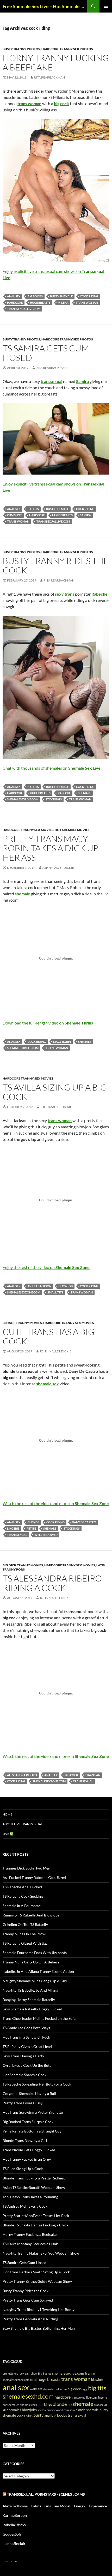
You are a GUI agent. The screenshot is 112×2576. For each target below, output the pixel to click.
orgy (84, 2389)
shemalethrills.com (23, 1048)
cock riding (89, 296)
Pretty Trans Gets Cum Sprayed (28, 2300)
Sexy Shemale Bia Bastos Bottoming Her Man (39, 2328)
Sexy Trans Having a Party (23, 2056)
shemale (84, 793)
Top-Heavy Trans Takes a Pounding (30, 2197)
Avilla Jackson (39, 1286)
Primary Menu (106, 6)
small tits (55, 1292)
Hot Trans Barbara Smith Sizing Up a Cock (36, 2272)
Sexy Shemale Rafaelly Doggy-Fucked (32, 2009)
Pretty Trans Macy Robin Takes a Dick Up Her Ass (51, 848)
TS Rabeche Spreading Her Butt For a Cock (37, 2084)
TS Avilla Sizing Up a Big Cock (55, 1092)
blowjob (66, 1286)
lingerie (13, 1528)
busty (38, 2415)
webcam (36, 2389)
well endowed (46, 1535)
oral (33, 2379)
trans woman (87, 302)
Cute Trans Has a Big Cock (49, 1336)
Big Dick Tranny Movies (23, 1565)
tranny (90, 2373)
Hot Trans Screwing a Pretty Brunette (33, 2112)
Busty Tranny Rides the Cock (56, 565)
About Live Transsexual (23, 1824)
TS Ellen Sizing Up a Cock (23, 2169)
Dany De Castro (84, 1522)
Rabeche (64, 793)
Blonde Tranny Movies (22, 1323)
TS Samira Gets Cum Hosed (46, 353)
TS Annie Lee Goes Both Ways (26, 2028)
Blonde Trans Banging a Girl (25, 2140)
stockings (54, 799)
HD (70, 2405)
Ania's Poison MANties (13, 2562)
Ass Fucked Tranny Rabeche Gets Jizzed (34, 1877)
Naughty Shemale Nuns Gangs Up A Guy (35, 1981)
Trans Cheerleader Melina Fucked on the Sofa (39, 2018)
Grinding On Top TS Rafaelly (25, 1924)
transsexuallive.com (24, 309)
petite (31, 1528)
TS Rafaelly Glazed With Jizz (25, 1943)
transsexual (17, 1535)
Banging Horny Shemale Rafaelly (29, 2000)
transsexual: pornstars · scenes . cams (46, 2494)
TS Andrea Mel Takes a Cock (25, 2206)
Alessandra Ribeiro (22, 1775)
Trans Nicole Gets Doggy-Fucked (29, 2150)
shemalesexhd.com (28, 2396)
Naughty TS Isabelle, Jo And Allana (30, 1990)
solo (72, 2410)
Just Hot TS (5, 2562)
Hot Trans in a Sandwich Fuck (26, 2037)
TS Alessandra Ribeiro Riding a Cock (52, 1583)
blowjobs (29, 2410)
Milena (63, 302)
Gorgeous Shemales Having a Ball (29, 2093)
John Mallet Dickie (58, 868)
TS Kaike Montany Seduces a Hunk (30, 2244)
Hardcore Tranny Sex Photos (67, 49)
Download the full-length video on (48, 1023)
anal (47, 2415)
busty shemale (61, 296)
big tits (33, 509)
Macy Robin (62, 1042)
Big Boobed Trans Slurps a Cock (28, 2122)
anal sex (14, 296)
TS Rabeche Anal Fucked (22, 1887)
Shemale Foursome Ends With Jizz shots (35, 1953)
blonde (33, 1522)
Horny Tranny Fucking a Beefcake (56, 62)
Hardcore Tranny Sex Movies (28, 830)
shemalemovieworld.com (53, 2410)
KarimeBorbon (15, 2515)
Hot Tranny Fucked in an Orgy (27, 2159)
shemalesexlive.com (23, 799)
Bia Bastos (45, 2373)
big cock (71, 1775)
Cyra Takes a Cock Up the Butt (27, 2065)
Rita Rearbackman (49, 77)
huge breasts (40, 302)
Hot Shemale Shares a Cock (24, 2075)
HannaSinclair (14, 2544)
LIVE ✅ (8, 1834)
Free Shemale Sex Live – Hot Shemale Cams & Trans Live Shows (45, 6)
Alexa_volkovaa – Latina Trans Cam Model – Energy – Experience (55, 2506)
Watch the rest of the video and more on (56, 1503)
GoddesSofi (12, 2534)
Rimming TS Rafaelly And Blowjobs (31, 1915)
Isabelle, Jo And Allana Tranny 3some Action (38, 1971)
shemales (14, 2410)
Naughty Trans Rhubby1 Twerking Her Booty (39, 2310)
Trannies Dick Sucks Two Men (26, 1868)
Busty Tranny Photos (21, 49)
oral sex (19, 2373)
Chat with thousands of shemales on (52, 768)
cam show (31, 2373)
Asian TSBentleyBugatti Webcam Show (34, 2187)
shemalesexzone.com (24, 1292)
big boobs (35, 296)
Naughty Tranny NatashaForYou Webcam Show (41, 2253)
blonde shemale (87, 2410)
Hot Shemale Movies (72, 830)
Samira (85, 515)
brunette (8, 2373)
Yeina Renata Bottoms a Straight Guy (32, 2131)
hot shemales (11, 2405)
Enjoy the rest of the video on (46, 1267)
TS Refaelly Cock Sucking (23, 1896)
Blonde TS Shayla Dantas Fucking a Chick (36, 2225)
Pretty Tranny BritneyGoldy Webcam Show (37, 2281)
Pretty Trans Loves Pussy (23, 2103)
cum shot (14, 515)
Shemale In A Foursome (22, 1906)
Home (7, 1814)
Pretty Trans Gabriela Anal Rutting (30, 2319)
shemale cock (29, 2405)
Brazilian (93, 1775)
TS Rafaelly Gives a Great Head (27, 2047)
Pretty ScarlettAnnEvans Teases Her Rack (36, 2216)
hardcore (15, 302)
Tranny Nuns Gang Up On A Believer (32, 1962)
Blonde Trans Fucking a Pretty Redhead (34, 2178)
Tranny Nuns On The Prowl (24, 1934)
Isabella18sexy (14, 2525)
